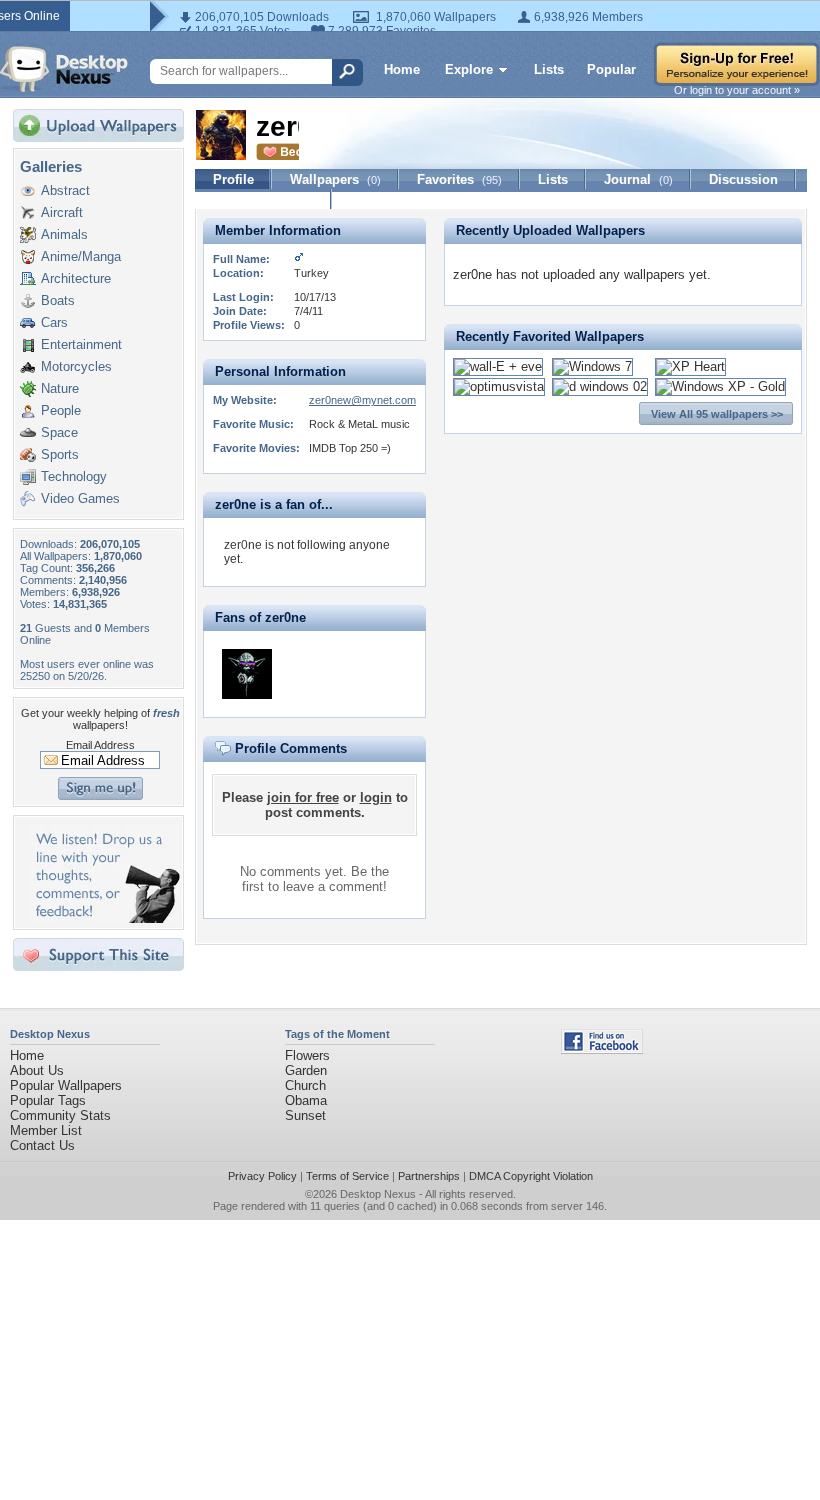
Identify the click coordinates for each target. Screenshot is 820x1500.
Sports (60, 454)
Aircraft (62, 212)
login (376, 797)
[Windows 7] (592, 366)
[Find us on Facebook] (602, 1049)
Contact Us (42, 1145)
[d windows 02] (600, 386)
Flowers (307, 1055)
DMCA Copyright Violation (531, 1176)
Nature (60, 388)
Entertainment (81, 344)
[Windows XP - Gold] (720, 386)
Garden (306, 1070)
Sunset (305, 1115)
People (61, 410)
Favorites (459, 179)
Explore (469, 69)
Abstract (65, 190)
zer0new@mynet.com (362, 400)
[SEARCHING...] (247, 674)
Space (59, 432)
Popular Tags (48, 1100)
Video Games (80, 498)
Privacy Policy (262, 1176)
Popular (611, 69)
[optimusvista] (499, 386)
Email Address (100, 745)
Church (305, 1085)
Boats (58, 300)
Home (402, 69)
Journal (638, 179)
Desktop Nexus (378, 1194)
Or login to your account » (737, 90)
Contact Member (263, 199)
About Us (37, 1070)
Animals (64, 234)
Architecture (76, 278)
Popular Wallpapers (66, 1085)
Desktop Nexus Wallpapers (64, 69)
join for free (303, 797)
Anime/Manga (81, 256)
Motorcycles (76, 366)
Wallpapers (335, 179)
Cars (54, 322)
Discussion (743, 179)
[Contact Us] (104, 918)
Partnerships (429, 1176)
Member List (46, 1130)
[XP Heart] (690, 366)
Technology (74, 476)
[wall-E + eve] (498, 366)
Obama (306, 1100)
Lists (549, 69)
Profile (233, 179)
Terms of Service (347, 1176)
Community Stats (60, 1115)
